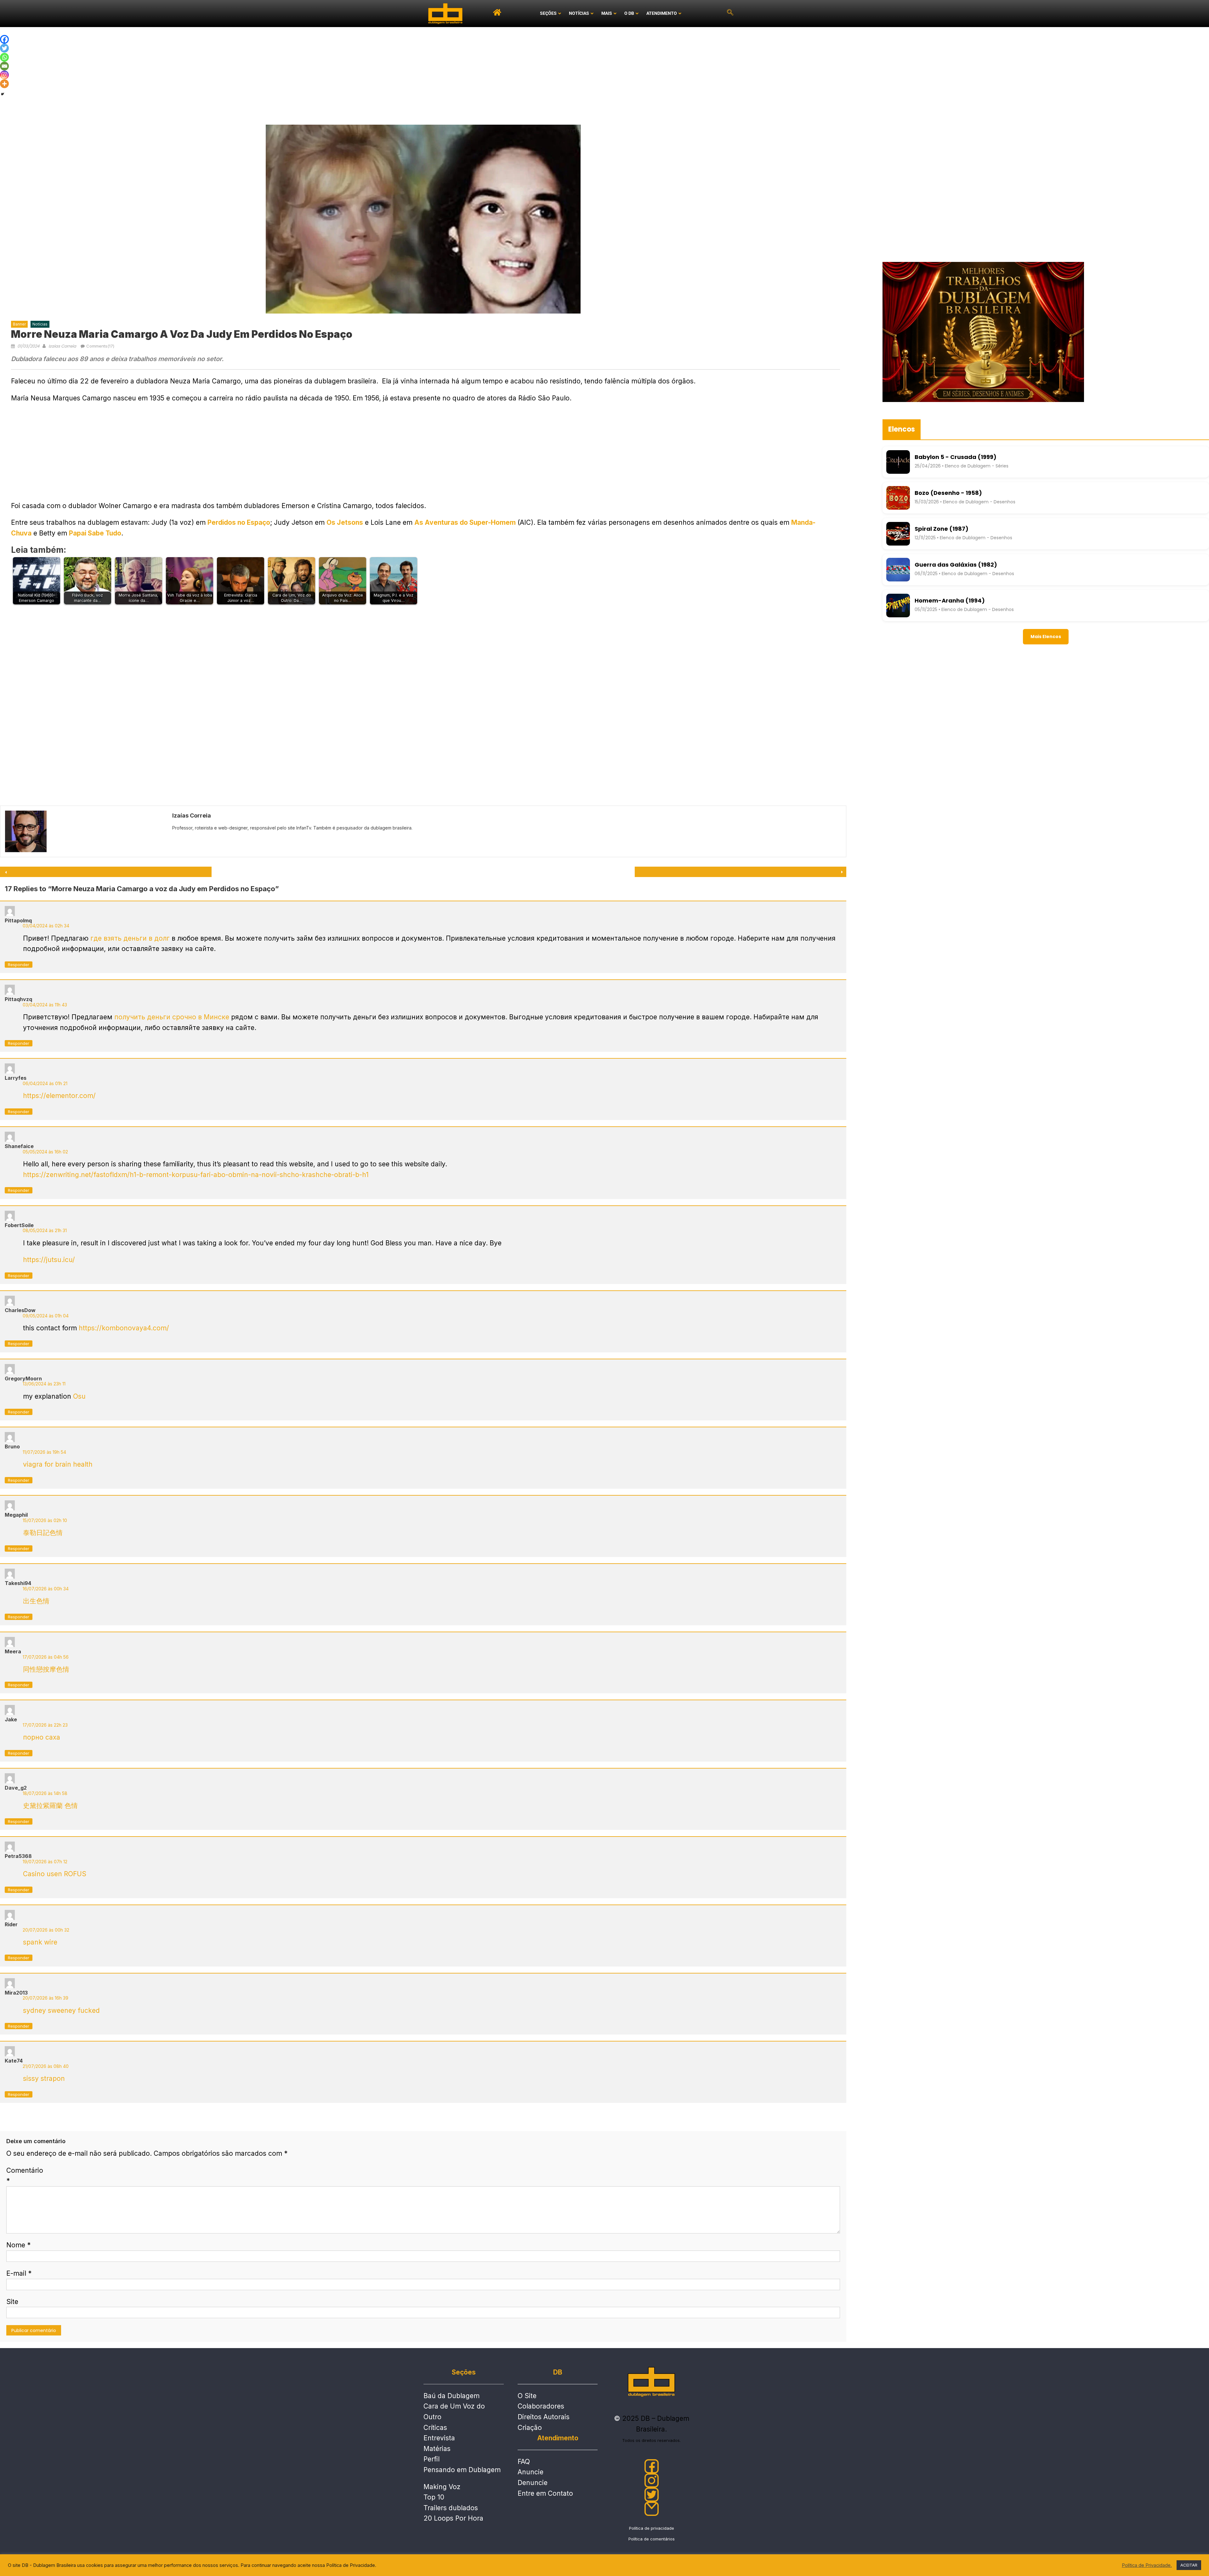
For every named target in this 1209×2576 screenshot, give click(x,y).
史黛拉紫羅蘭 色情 (50, 1806)
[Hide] (3, 94)
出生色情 (36, 1601)
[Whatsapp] (4, 57)
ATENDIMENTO (662, 13)
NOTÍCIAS (579, 13)
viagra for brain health (58, 1464)
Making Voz (442, 2487)
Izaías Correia (62, 346)
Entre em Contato (545, 2493)
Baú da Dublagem (451, 2396)
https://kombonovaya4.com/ (124, 1328)
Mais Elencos (1046, 637)
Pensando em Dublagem (462, 2470)
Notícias (40, 324)
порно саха (42, 1737)
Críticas (435, 2428)
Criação (530, 2428)
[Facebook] (4, 39)
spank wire (40, 1942)
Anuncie (531, 2472)
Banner (19, 324)
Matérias (437, 2449)
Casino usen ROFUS (55, 1874)
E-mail (19, 2273)
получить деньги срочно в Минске (172, 1017)
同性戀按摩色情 (46, 1669)
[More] (4, 84)
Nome (18, 2245)
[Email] (4, 66)
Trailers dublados (451, 2508)
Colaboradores (541, 2406)
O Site (527, 2396)
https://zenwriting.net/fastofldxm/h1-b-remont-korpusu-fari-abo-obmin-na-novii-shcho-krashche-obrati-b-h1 (196, 1175)
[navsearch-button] (730, 14)
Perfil (431, 2459)
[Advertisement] (604, 74)
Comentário (25, 2176)
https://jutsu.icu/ (49, 1260)
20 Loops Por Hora (453, 2518)
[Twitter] (4, 48)
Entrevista (439, 2438)
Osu (79, 1396)
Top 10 (434, 2497)
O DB (629, 13)
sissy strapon (44, 2078)
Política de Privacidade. (1147, 2565)
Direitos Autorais (544, 2417)
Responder (19, 965)
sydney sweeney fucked (61, 2010)
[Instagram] (4, 75)
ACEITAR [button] (1189, 2565)
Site (12, 2302)
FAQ (524, 2462)
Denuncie (533, 2483)
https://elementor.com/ (59, 1096)
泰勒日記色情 (43, 1533)
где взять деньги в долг (130, 938)
